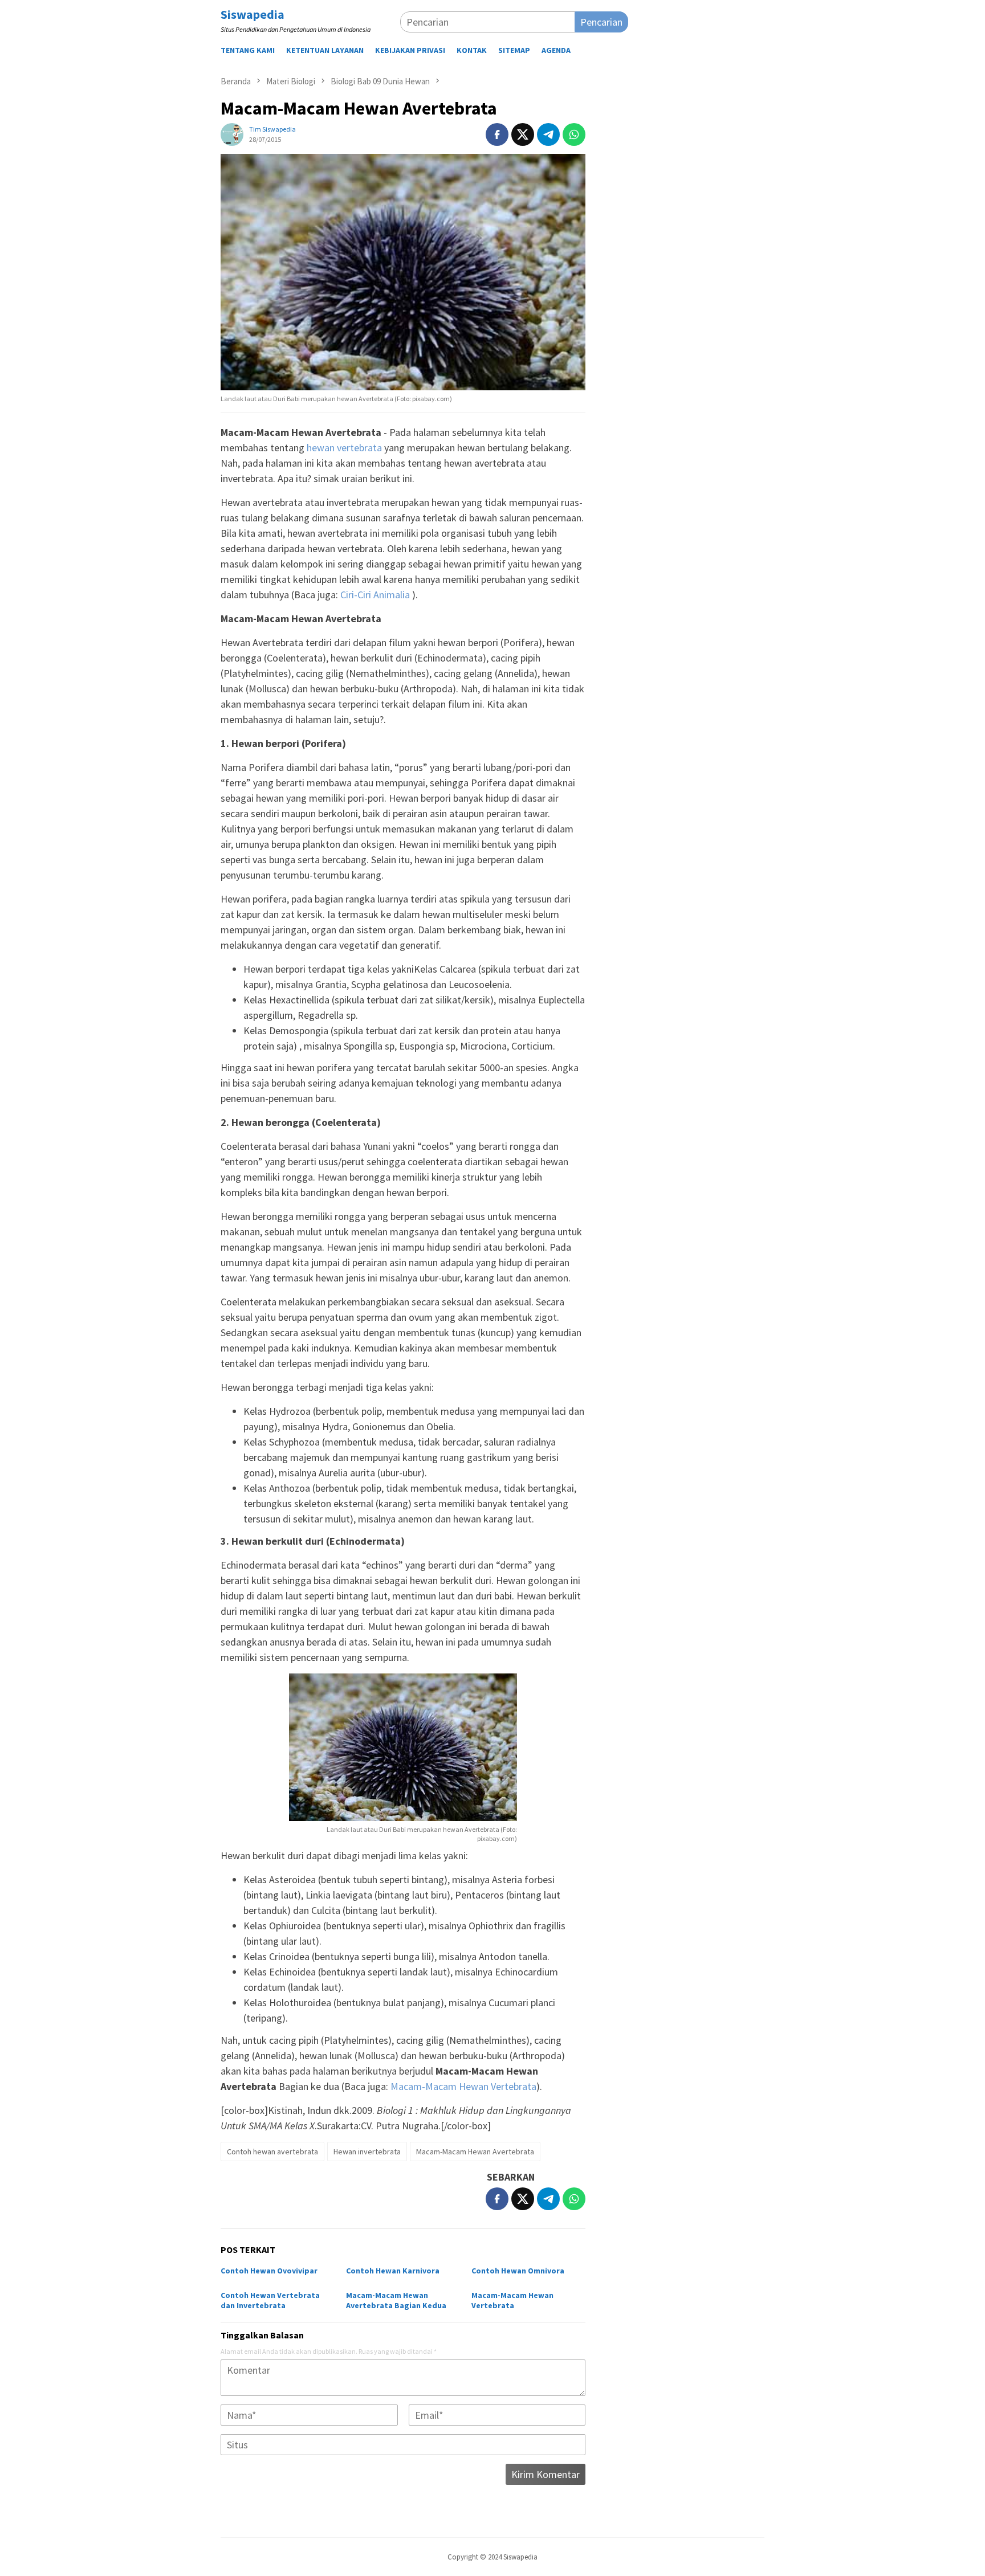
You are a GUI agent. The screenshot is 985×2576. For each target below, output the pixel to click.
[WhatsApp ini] (574, 134)
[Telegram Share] (548, 134)
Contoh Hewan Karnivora (393, 2271)
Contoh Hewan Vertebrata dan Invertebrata (270, 2300)
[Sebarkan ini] (497, 134)
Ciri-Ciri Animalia (375, 595)
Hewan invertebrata (367, 2152)
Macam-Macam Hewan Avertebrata (475, 2152)
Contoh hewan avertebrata (272, 2152)
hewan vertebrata (344, 448)
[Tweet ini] (523, 134)
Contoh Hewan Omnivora (518, 2271)
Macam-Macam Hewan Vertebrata (463, 2086)
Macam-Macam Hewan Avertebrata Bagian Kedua (396, 2300)
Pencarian (601, 22)
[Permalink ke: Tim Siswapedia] (232, 134)
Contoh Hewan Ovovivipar (269, 2271)
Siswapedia (253, 14)
